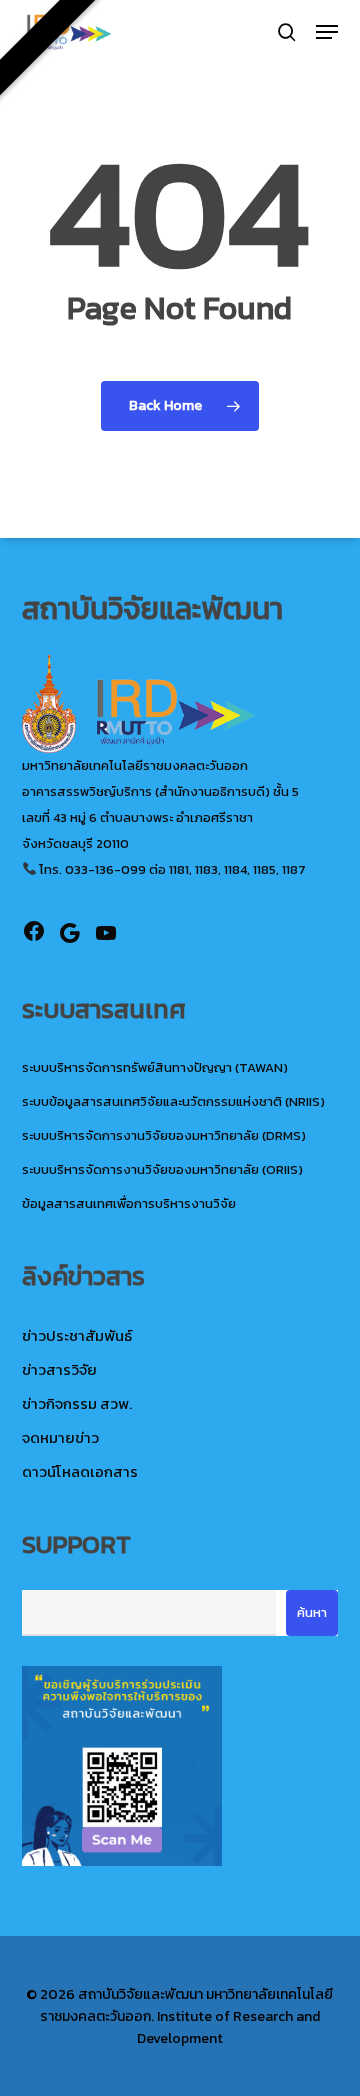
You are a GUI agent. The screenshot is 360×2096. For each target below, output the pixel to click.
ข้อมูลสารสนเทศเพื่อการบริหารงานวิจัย (129, 1203)
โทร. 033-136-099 (91, 869)
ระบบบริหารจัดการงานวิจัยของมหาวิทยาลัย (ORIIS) (162, 1169)
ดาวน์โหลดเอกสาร (80, 1471)
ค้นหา (312, 1612)
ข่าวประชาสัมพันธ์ (77, 1335)
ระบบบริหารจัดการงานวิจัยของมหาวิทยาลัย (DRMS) (164, 1135)
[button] (327, 32)
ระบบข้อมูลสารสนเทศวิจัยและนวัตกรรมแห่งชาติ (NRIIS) (173, 1101)
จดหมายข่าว (60, 1437)
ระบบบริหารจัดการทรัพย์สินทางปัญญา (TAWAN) (155, 1067)
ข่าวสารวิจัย (59, 1369)
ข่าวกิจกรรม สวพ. (77, 1403)
